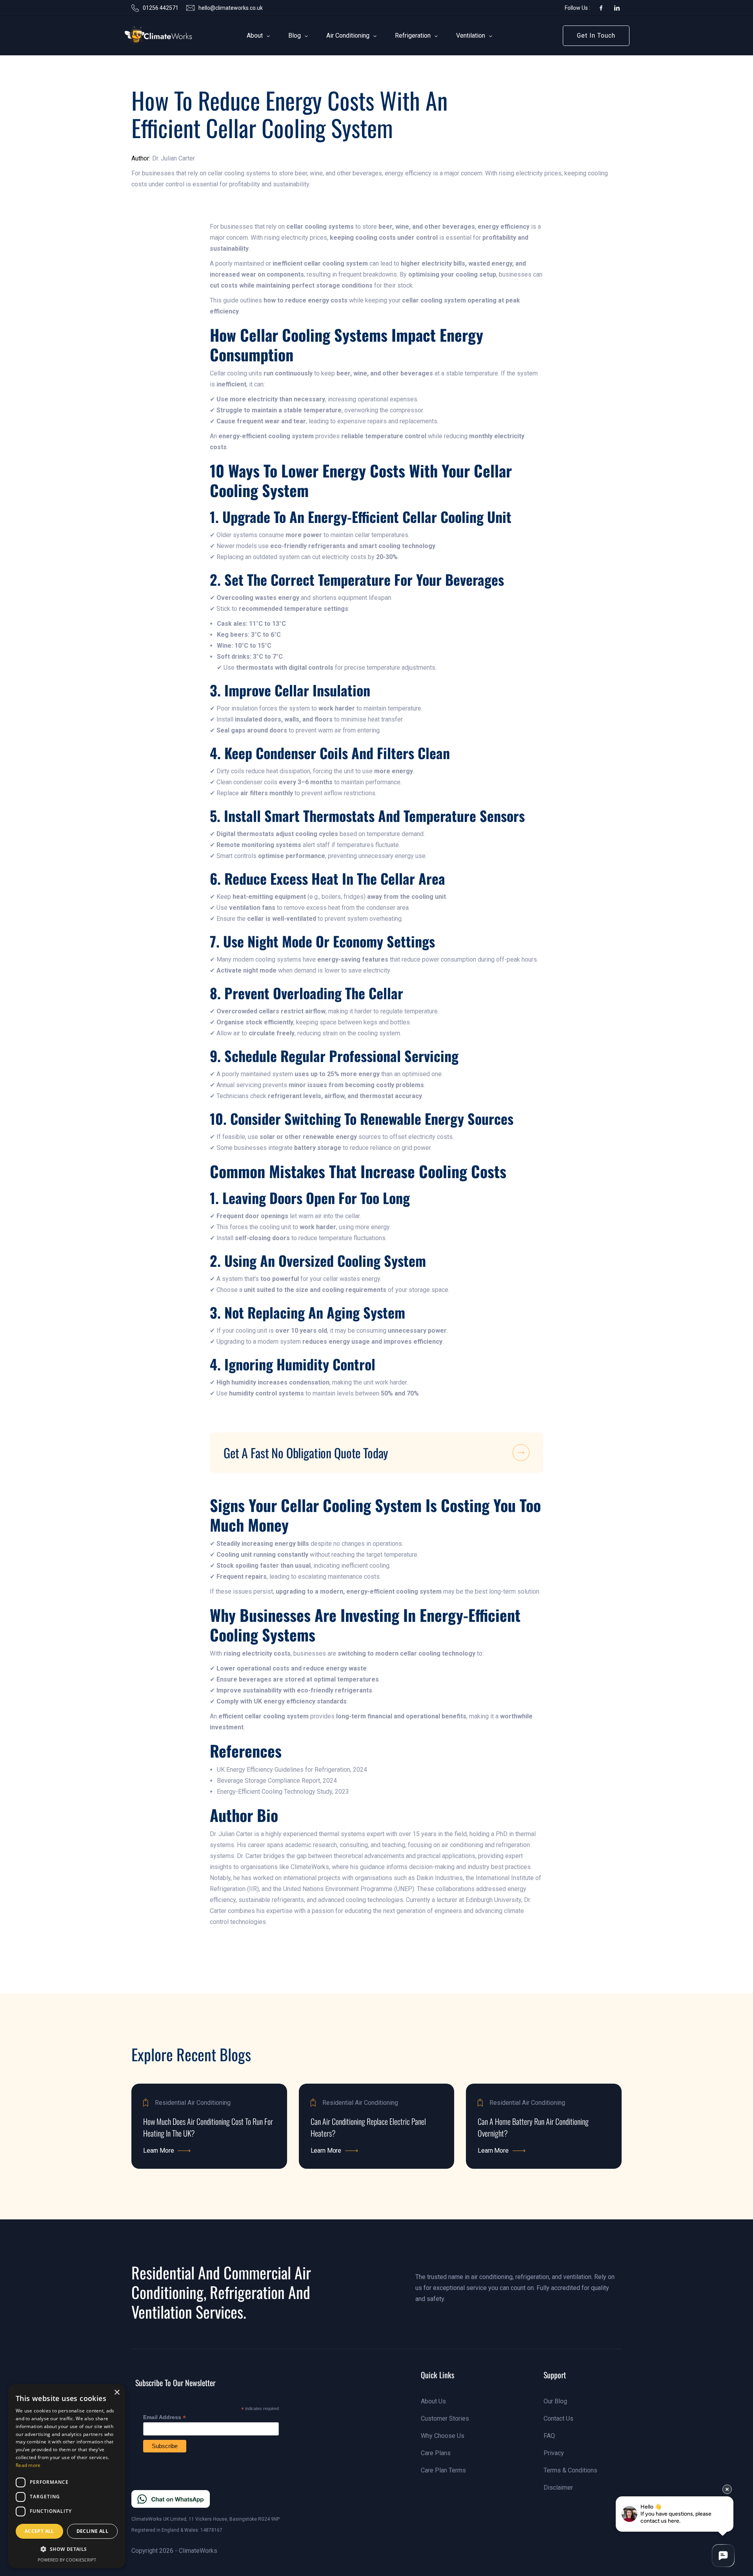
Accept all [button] (39, 2531)
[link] (146, 36)
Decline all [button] (92, 2531)
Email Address (165, 2417)
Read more (28, 2465)
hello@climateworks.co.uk (231, 8)
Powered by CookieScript (67, 2560)
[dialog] (67, 2476)
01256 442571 (161, 8)
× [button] (117, 2393)
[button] (255, 36)
